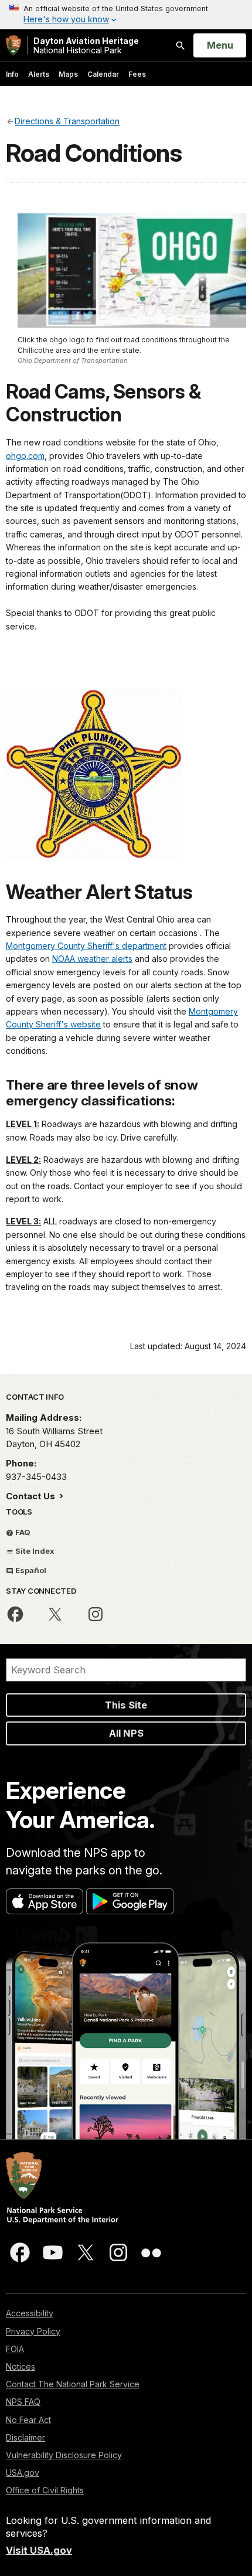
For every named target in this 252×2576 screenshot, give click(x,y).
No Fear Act (28, 2420)
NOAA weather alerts (92, 959)
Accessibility (30, 2313)
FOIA (15, 2349)
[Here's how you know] (126, 15)
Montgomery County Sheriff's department (86, 946)
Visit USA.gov (39, 2550)
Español (30, 1570)
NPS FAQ (23, 2402)
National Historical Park (86, 45)
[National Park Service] (13, 45)
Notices (21, 2366)
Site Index (34, 1551)
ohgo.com (25, 456)
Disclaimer (25, 2437)
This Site (126, 1705)
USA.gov (23, 2473)
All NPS (126, 1733)
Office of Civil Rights (45, 2490)
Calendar (103, 74)
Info (12, 74)
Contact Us (32, 1496)
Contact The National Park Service (73, 2384)
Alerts (39, 74)
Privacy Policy (33, 2331)
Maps (68, 74)
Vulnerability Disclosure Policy (64, 2455)
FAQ (22, 1532)
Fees (137, 74)
